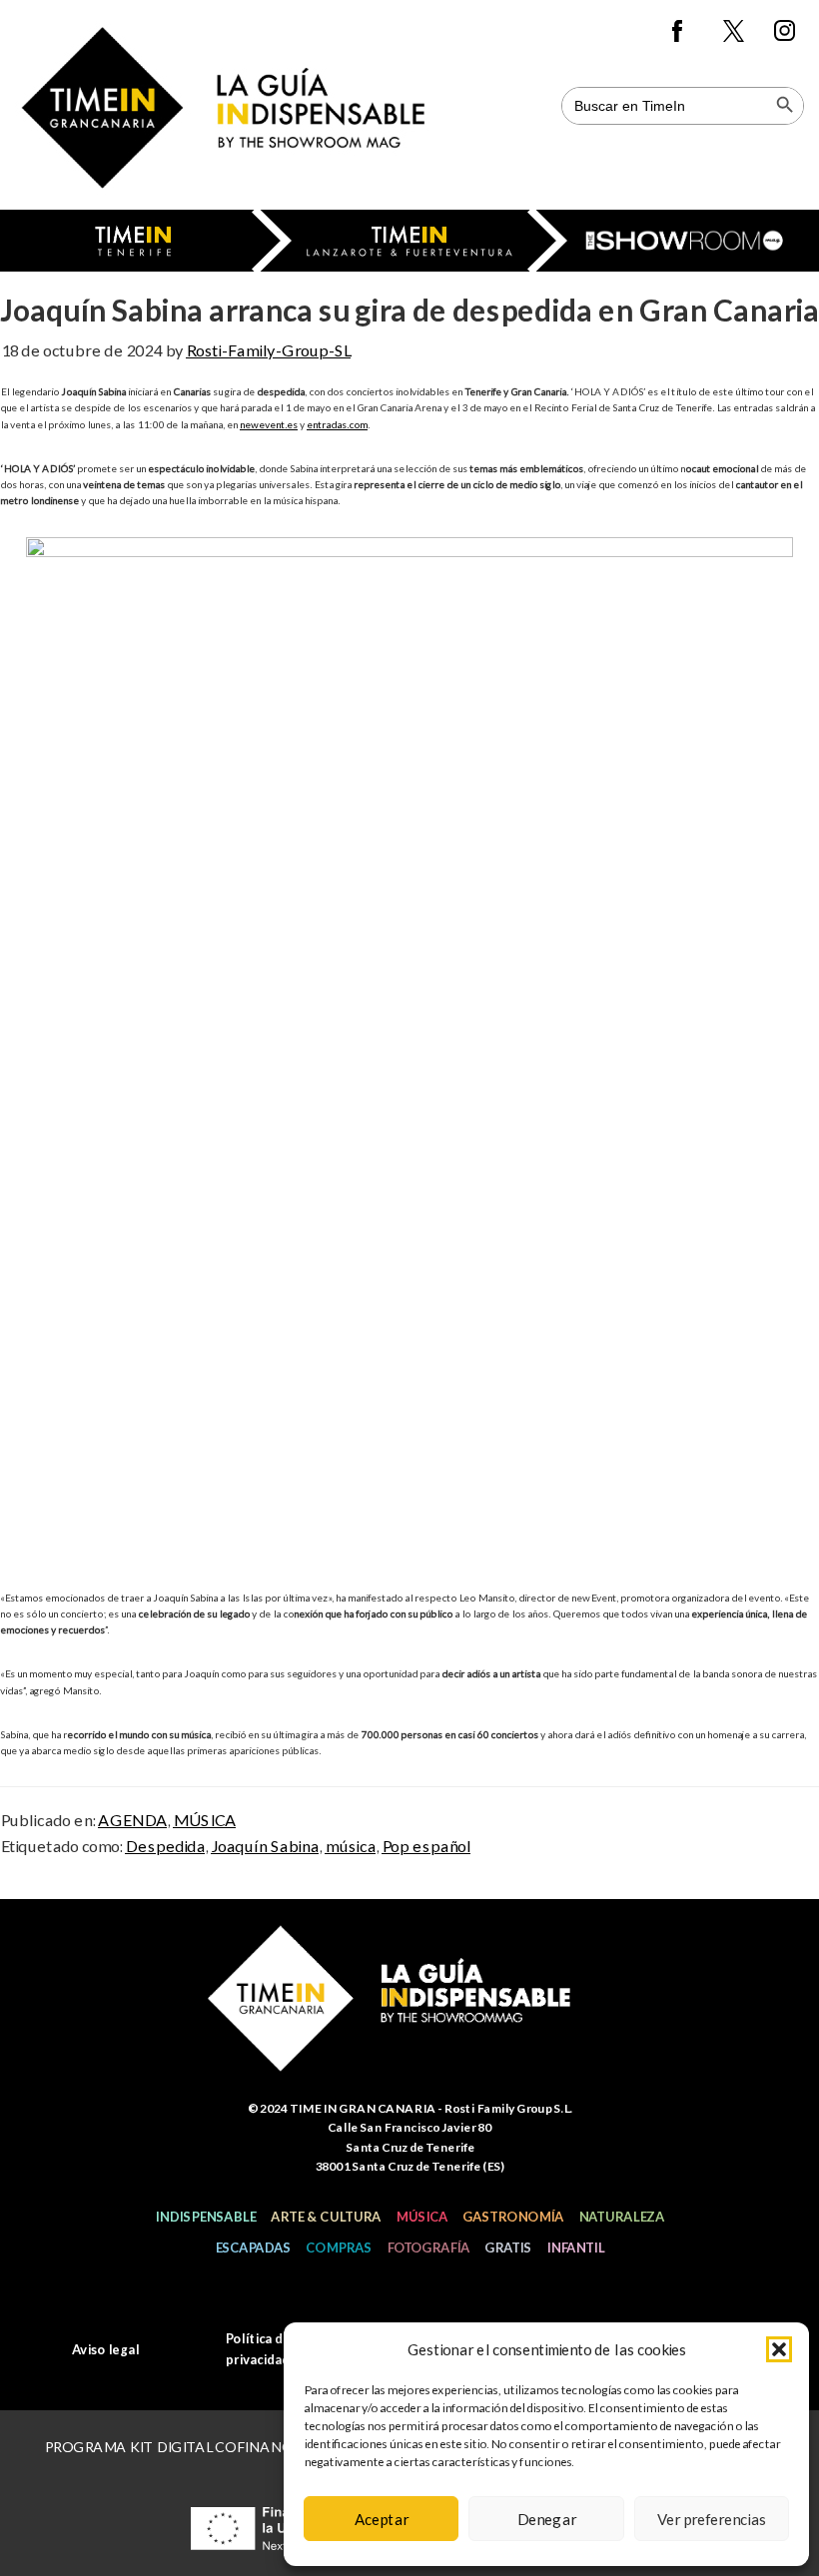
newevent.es (269, 424)
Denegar (546, 2519)
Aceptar (382, 2519)
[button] (779, 2349)
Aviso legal (105, 2349)
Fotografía (428, 2248)
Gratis (508, 2248)
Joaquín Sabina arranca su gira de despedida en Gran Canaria (409, 310)
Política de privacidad (258, 2349)
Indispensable (205, 2217)
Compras (339, 2248)
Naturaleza (621, 2217)
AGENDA (132, 1820)
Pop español (426, 1846)
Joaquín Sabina (265, 1846)
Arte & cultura (326, 2217)
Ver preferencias (712, 2519)
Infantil (575, 2248)
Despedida (165, 1846)
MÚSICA (204, 1820)
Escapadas (253, 2248)
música (350, 1846)
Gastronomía (513, 2217)
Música (421, 2217)
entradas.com (337, 424)
